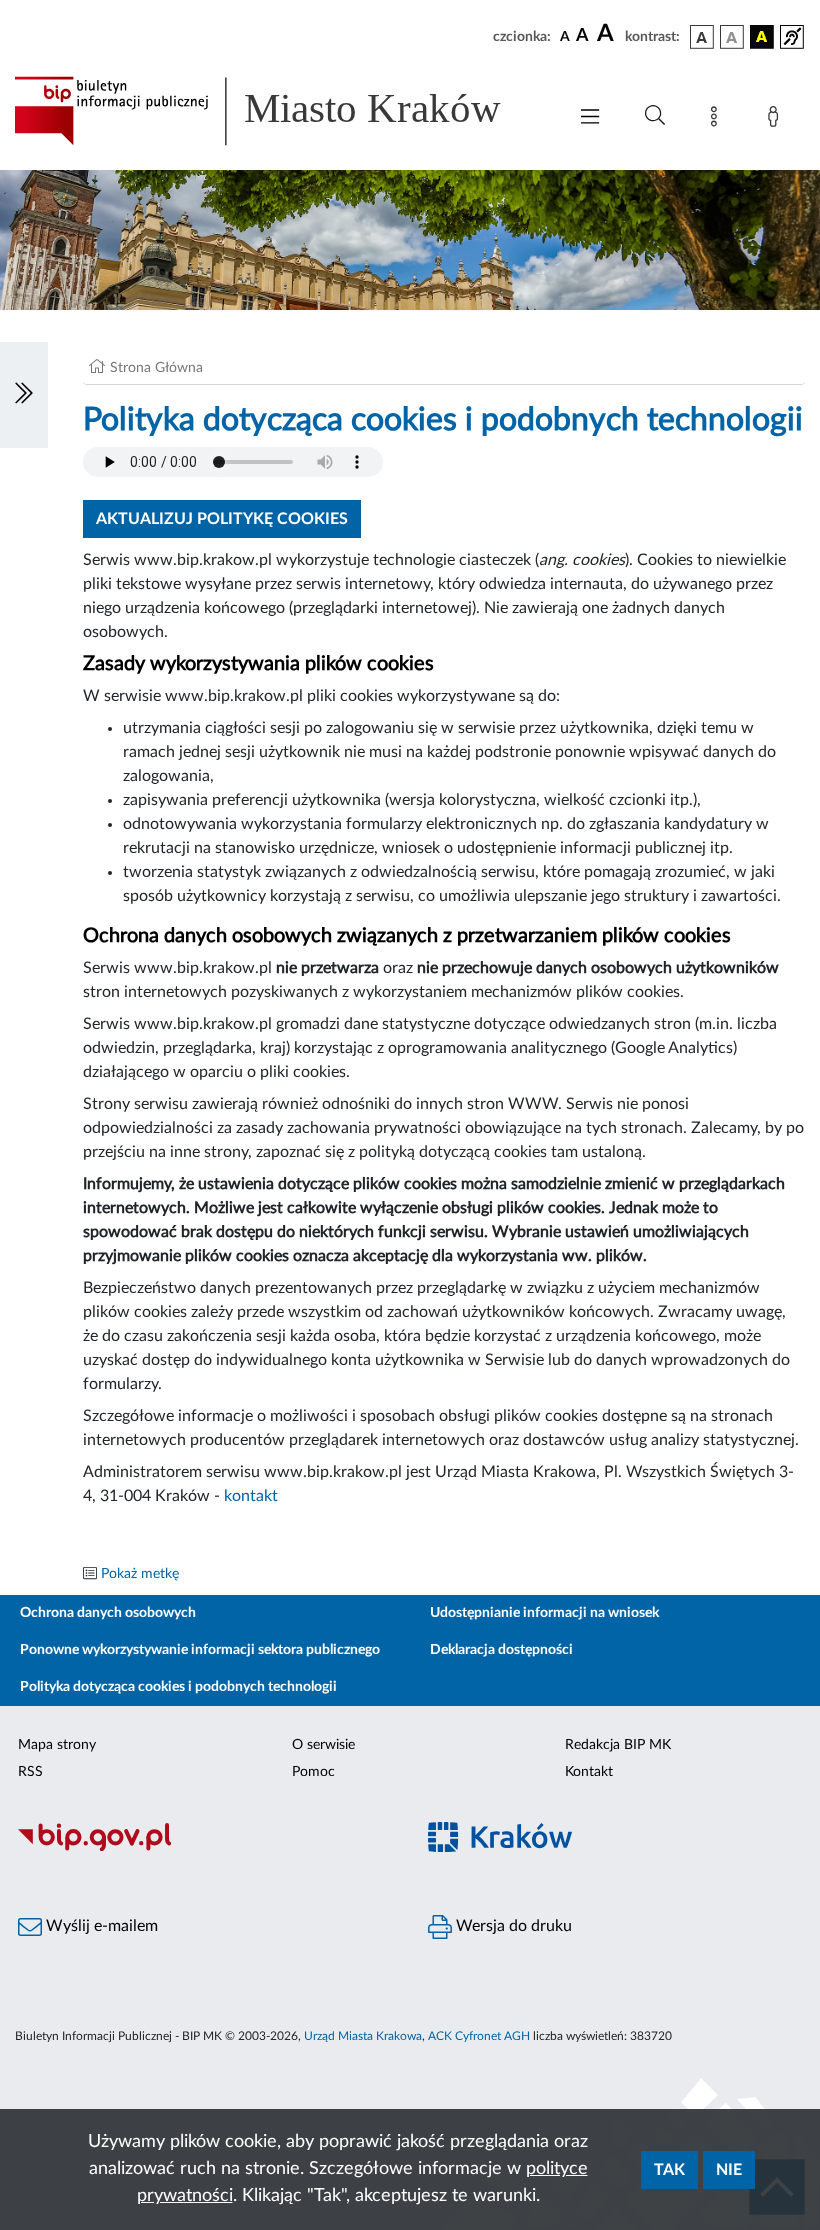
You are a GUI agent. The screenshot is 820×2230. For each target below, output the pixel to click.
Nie (729, 2170)
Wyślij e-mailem (100, 1926)
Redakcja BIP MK (618, 1745)
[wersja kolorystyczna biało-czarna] (732, 37)
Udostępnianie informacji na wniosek (544, 1613)
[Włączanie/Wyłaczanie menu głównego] (590, 118)
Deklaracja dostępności (501, 1650)
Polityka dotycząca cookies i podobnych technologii (178, 1687)
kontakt (251, 1496)
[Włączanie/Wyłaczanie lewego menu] (24, 395)
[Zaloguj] (777, 120)
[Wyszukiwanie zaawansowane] (655, 116)
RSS (30, 1772)
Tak (669, 2170)
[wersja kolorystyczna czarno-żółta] (762, 37)
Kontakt (589, 1772)
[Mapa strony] (718, 120)
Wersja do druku (512, 1926)
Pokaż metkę (140, 1574)
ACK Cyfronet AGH (479, 2036)
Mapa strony (57, 1745)
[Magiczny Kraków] (615, 1848)
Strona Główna (156, 368)
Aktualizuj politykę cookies (222, 519)
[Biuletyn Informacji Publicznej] (205, 1848)
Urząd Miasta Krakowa (363, 2036)
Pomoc (313, 1772)
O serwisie (323, 1745)
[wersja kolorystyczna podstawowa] (702, 37)
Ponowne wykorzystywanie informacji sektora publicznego (200, 1650)
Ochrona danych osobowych (108, 1613)
